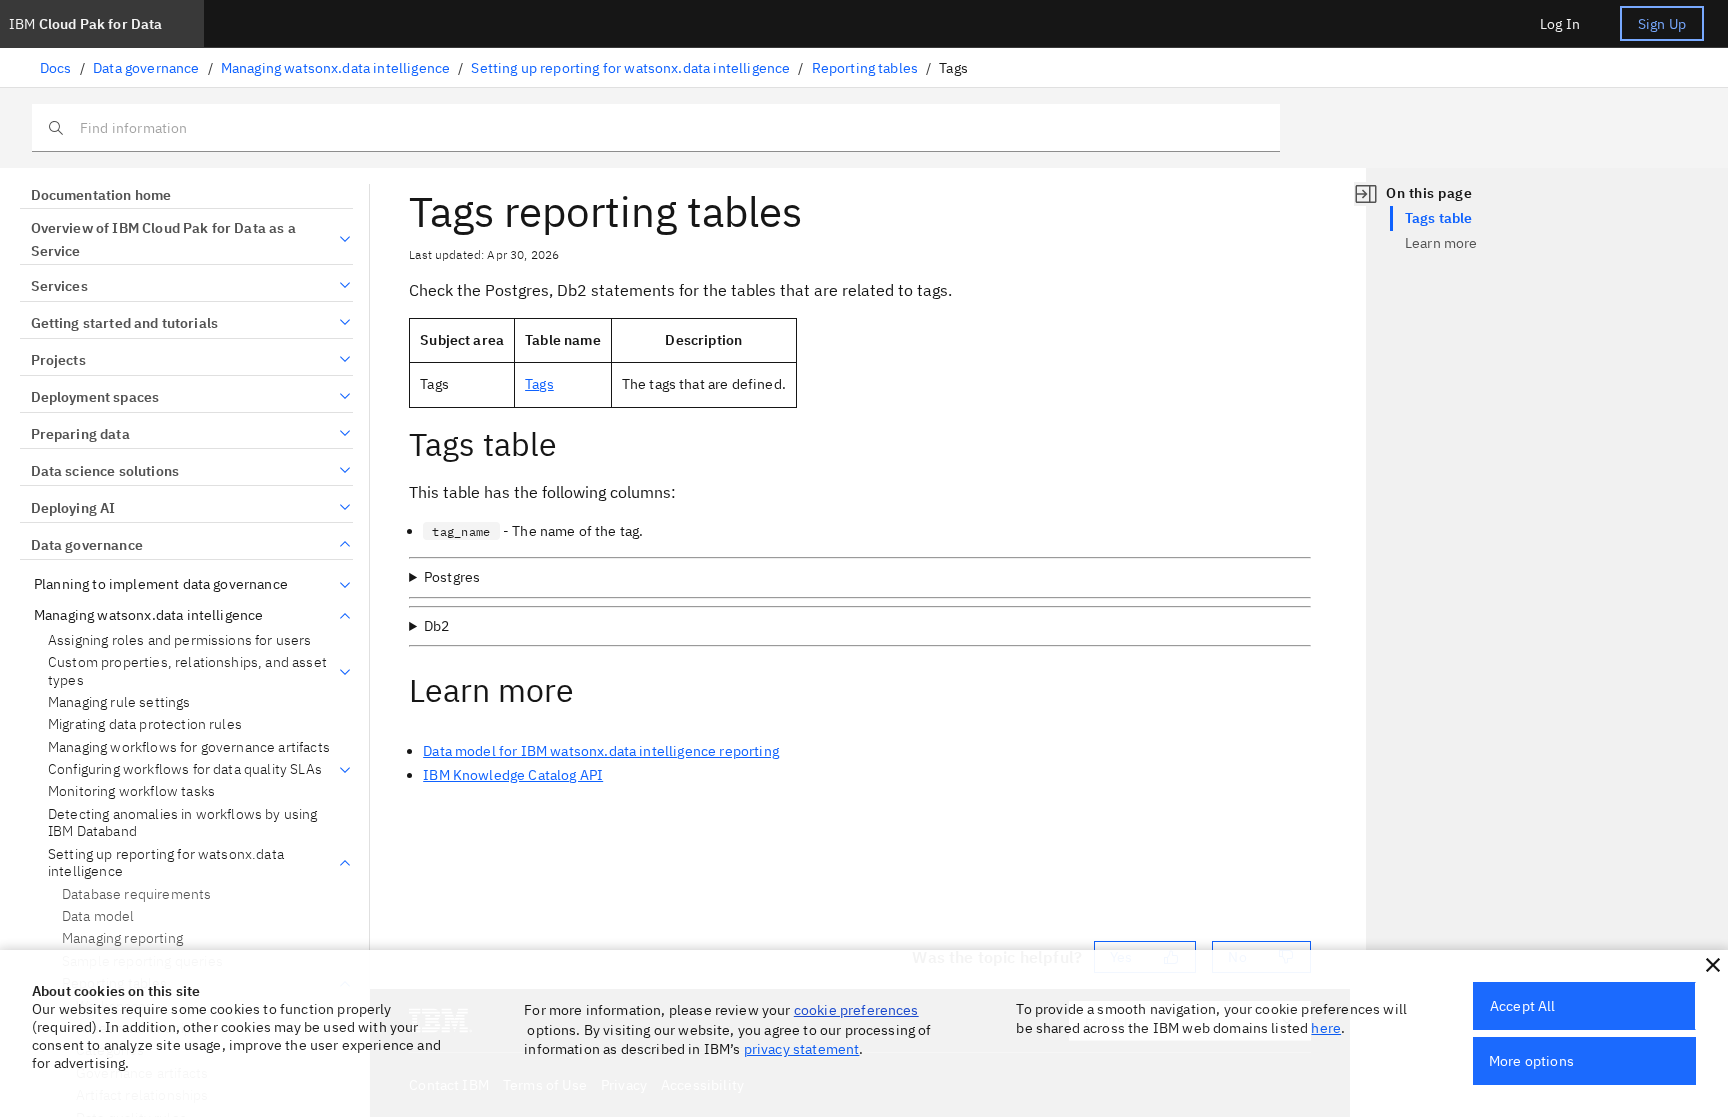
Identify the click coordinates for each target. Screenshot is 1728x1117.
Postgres (452, 577)
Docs (56, 68)
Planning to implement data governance (161, 584)
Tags (539, 384)
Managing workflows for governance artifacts (189, 747)
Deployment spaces (95, 397)
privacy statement (802, 1049)
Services (59, 286)
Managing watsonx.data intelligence (335, 68)
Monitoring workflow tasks (131, 791)
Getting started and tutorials (124, 323)
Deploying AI (73, 508)
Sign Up (1662, 24)
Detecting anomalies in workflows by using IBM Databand (183, 823)
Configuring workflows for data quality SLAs (185, 769)
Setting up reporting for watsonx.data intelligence (630, 68)
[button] (1713, 965)
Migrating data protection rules (145, 724)
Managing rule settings (119, 702)
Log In (1560, 24)
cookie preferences (856, 1010)
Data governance (146, 68)
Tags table (1439, 218)
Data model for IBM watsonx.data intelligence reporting (601, 751)
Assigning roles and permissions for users (180, 640)
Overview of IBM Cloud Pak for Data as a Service (163, 240)
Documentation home (101, 195)
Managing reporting (122, 938)
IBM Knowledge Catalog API (513, 775)
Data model (98, 916)
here (1326, 1028)
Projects (58, 360)
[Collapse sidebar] (1366, 194)
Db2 (436, 626)
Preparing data (80, 434)
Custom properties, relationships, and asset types (187, 671)
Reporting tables (865, 68)
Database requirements (136, 894)
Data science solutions (105, 471)
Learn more (1441, 243)
